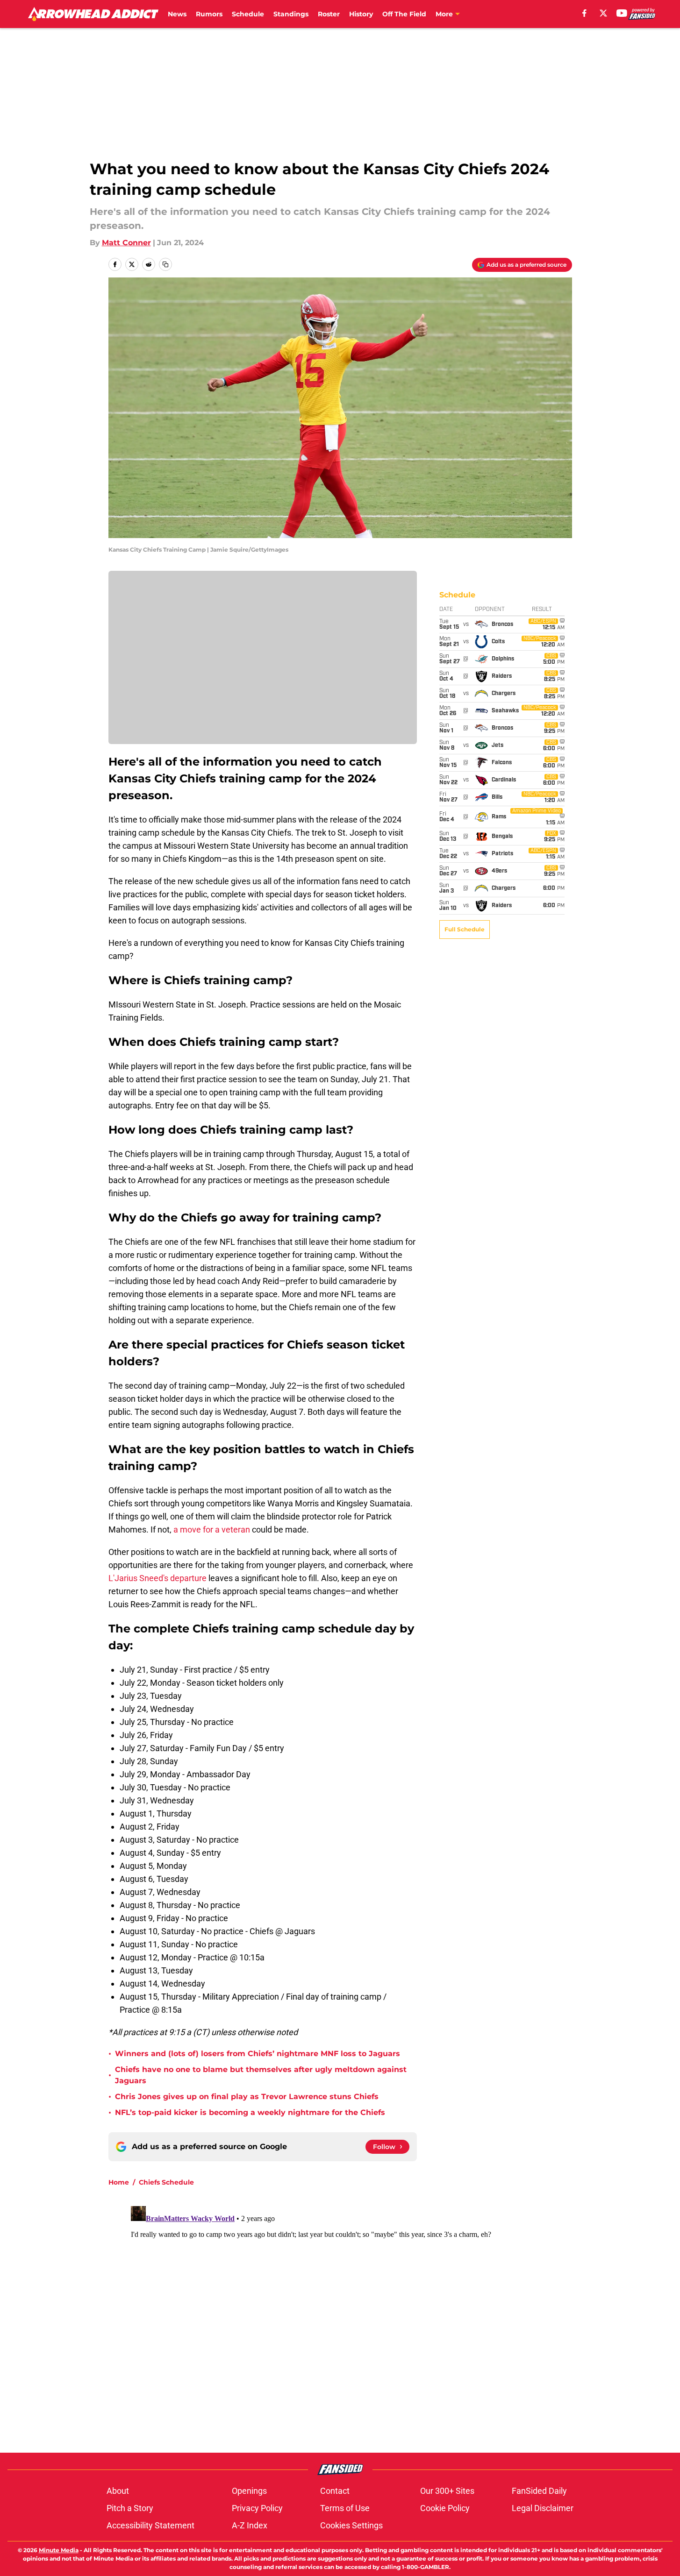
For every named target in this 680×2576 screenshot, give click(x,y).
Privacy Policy (257, 2508)
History (361, 14)
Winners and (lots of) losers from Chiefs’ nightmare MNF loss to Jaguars (258, 2054)
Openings (249, 2491)
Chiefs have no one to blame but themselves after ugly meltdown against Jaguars (261, 2075)
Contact (335, 2491)
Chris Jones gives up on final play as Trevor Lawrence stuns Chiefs (247, 2097)
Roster (329, 14)
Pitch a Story (130, 2508)
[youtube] (622, 13)
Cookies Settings (351, 2525)
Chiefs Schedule (166, 2182)
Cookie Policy (445, 2508)
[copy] (165, 264)
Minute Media (59, 2550)
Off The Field (404, 14)
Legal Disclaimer (543, 2508)
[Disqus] (359, 2319)
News (177, 14)
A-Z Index (250, 2525)
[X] (603, 13)
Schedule (248, 14)
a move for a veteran (212, 1529)
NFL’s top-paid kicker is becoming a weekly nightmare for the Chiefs (250, 2112)
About (118, 2491)
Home (119, 2182)
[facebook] (584, 13)
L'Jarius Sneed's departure (157, 1578)
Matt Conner (126, 243)
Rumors (209, 14)
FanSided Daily (539, 2491)
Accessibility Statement (150, 2525)
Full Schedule (465, 929)
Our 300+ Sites (447, 2491)
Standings (291, 14)
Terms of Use (345, 2508)
